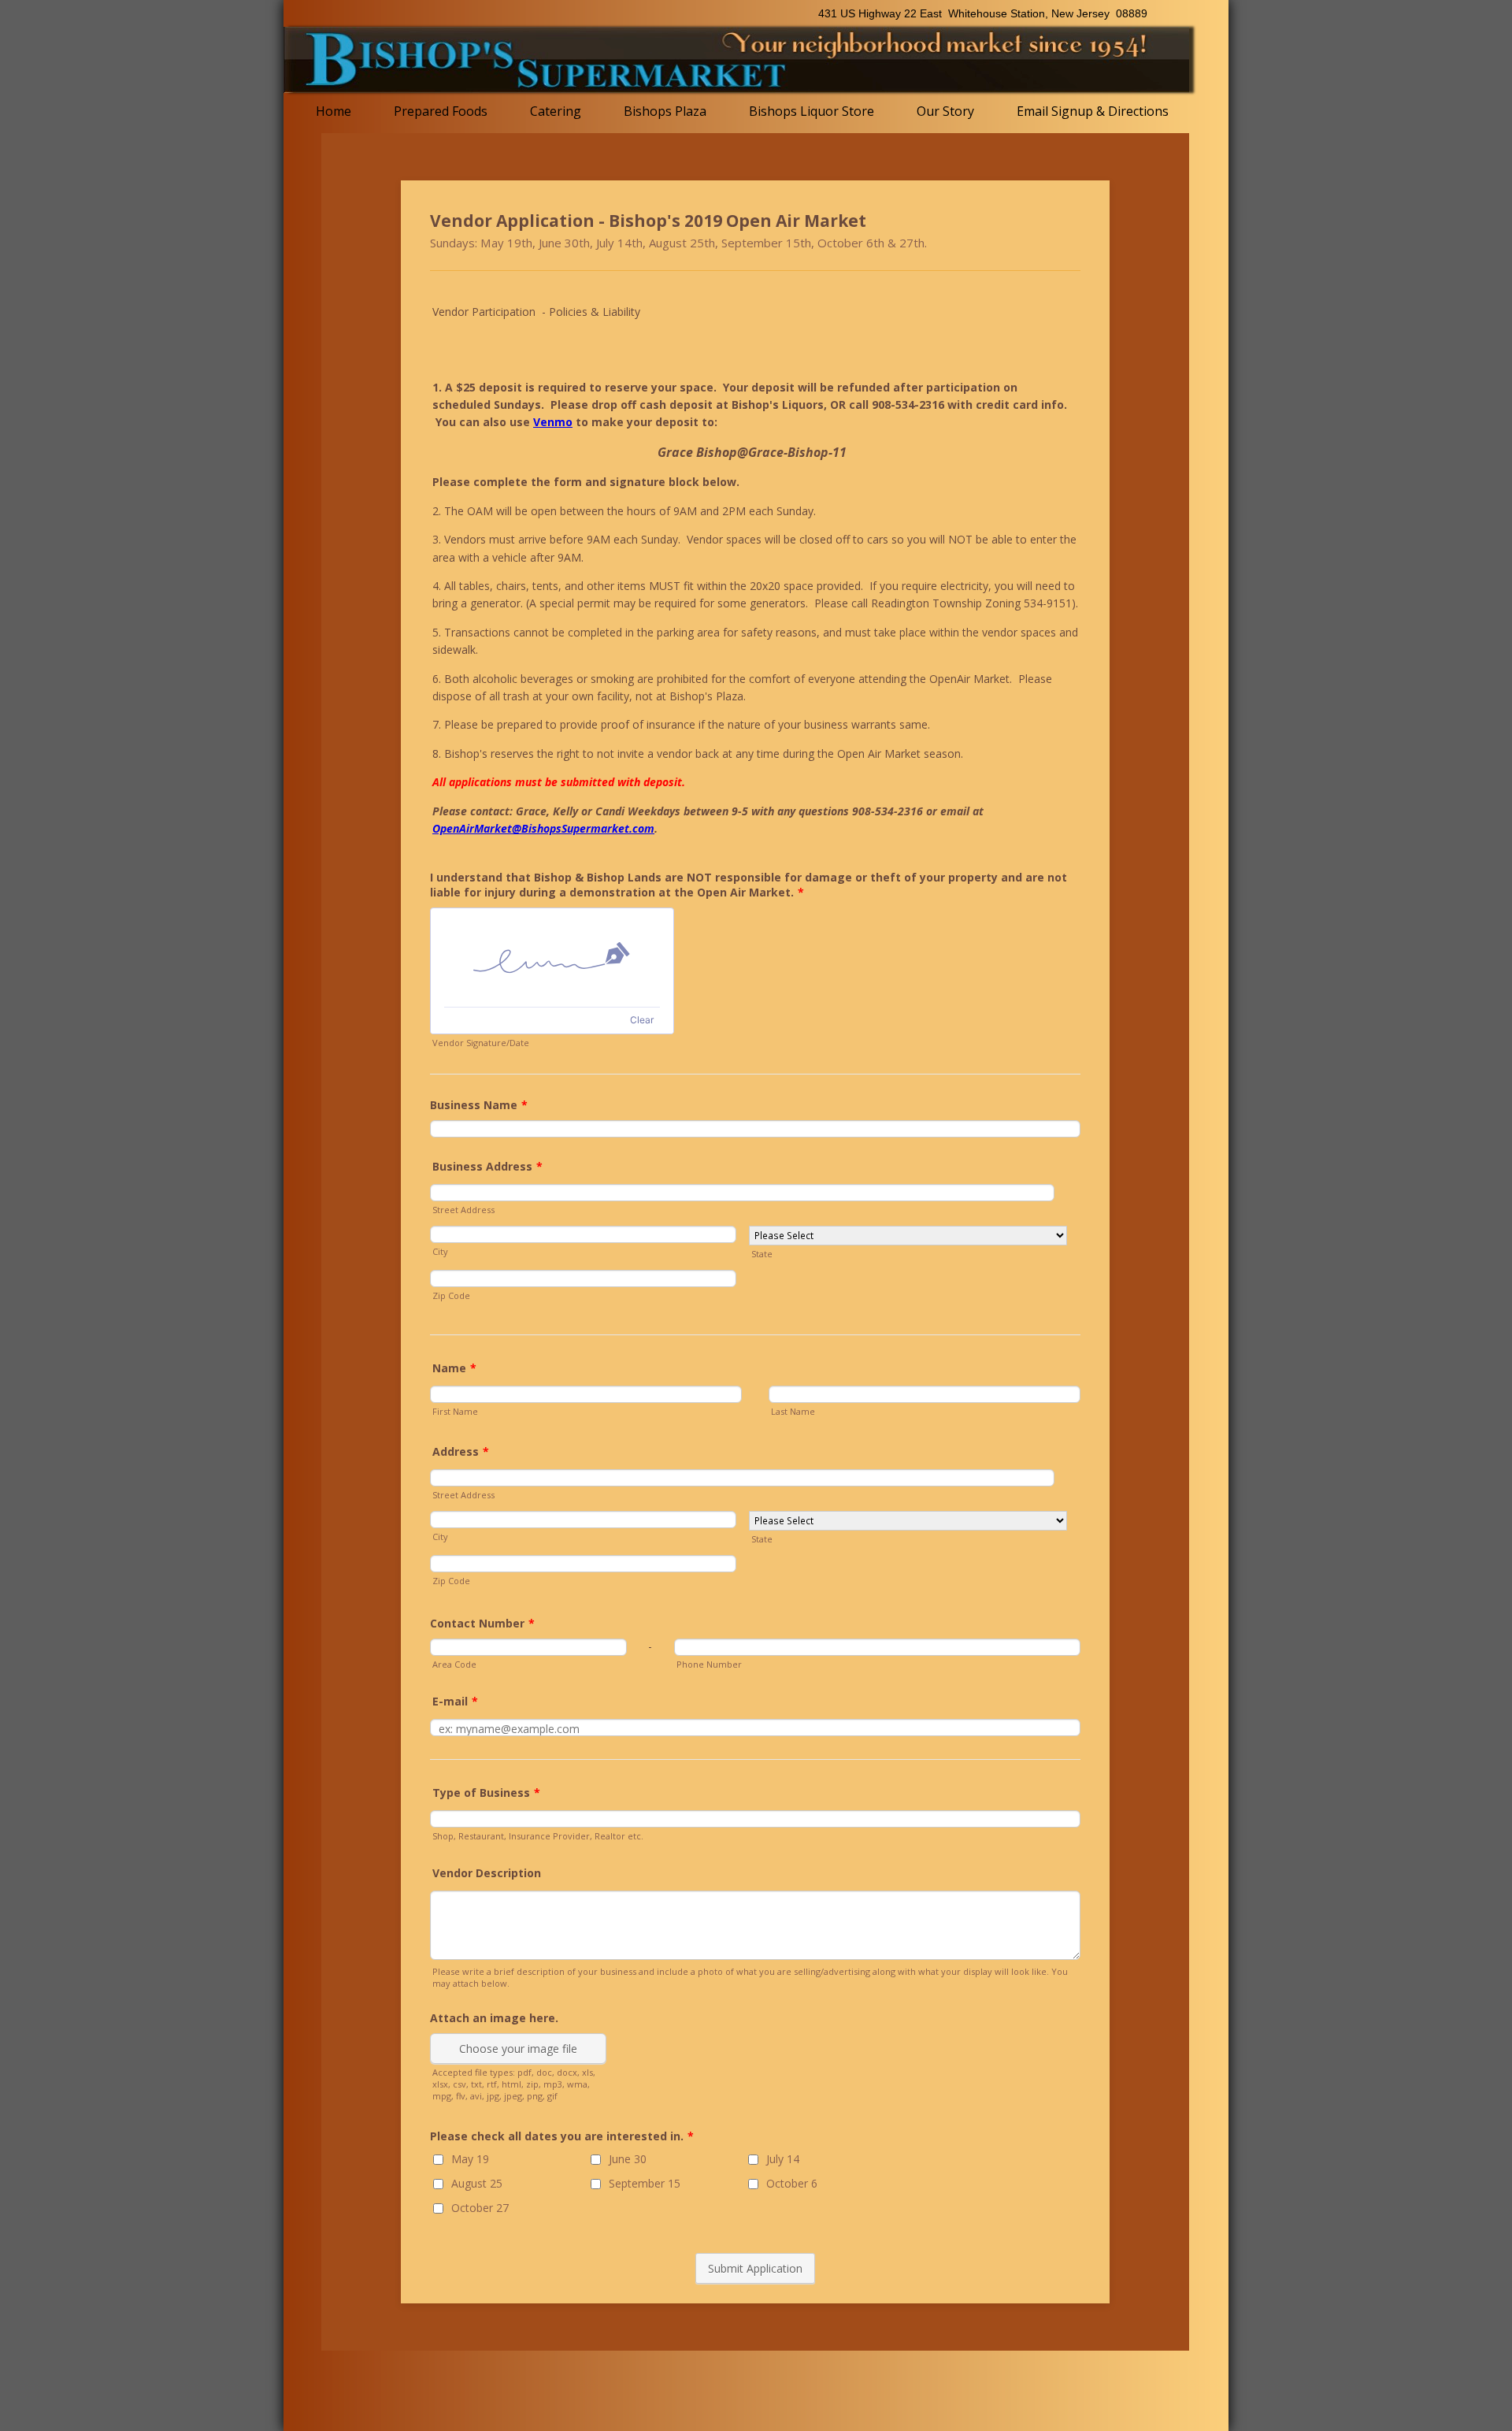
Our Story (945, 111)
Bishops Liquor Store (812, 111)
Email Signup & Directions (1093, 111)
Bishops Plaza (665, 111)
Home (334, 111)
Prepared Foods (441, 111)
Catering (556, 111)
